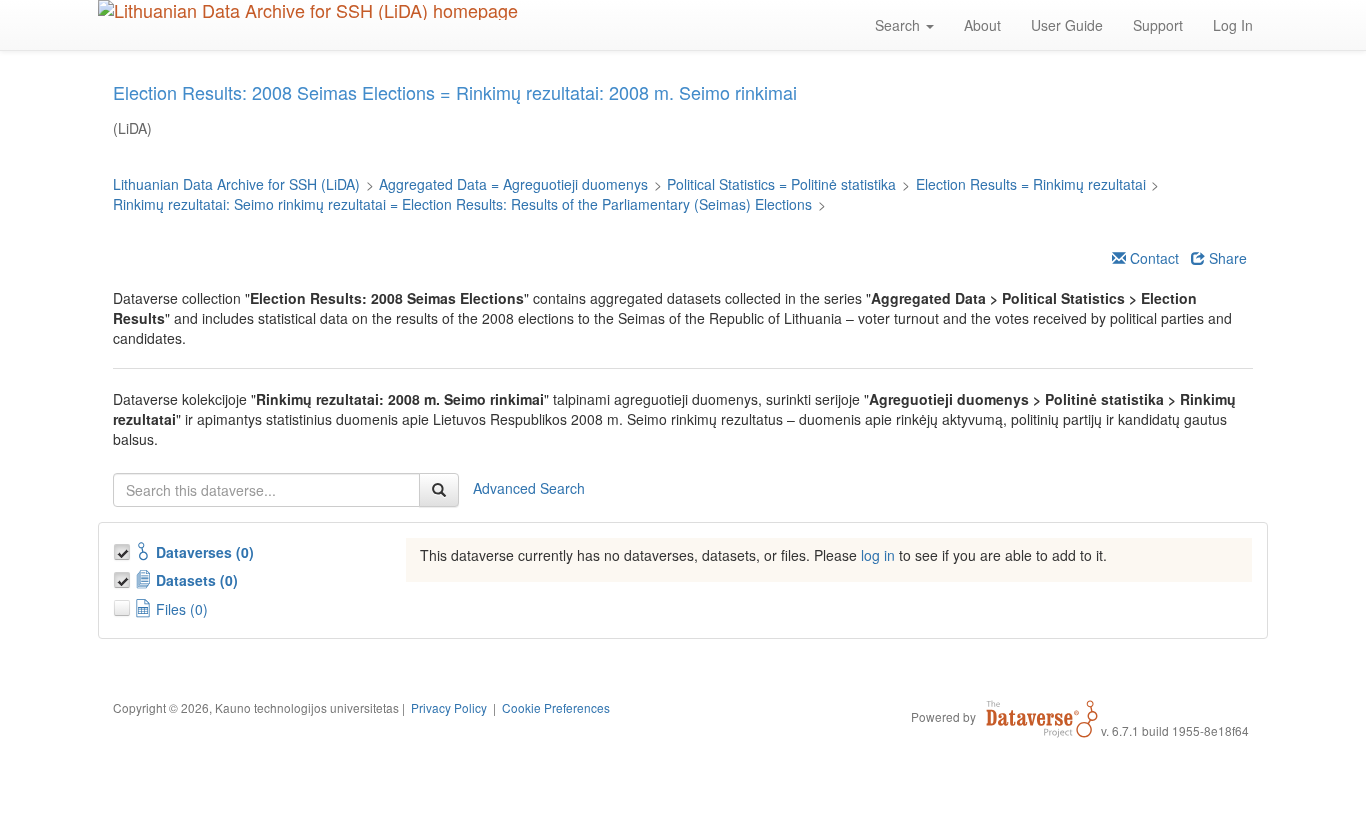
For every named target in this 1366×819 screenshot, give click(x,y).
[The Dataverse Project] (1042, 716)
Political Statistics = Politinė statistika (781, 184)
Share (1226, 258)
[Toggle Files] (124, 605)
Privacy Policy (449, 707)
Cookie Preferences (556, 707)
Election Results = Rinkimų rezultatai (1031, 184)
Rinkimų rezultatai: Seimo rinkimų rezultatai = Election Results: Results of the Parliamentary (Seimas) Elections (462, 204)
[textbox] (266, 490)
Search (899, 25)
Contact (1152, 258)
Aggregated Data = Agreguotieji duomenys (513, 184)
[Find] (439, 490)
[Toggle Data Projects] (124, 577)
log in (878, 555)
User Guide (1067, 25)
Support (1158, 25)
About (982, 25)
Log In (1233, 25)
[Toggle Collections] (124, 549)
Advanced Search (529, 487)
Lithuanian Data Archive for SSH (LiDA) (236, 184)
